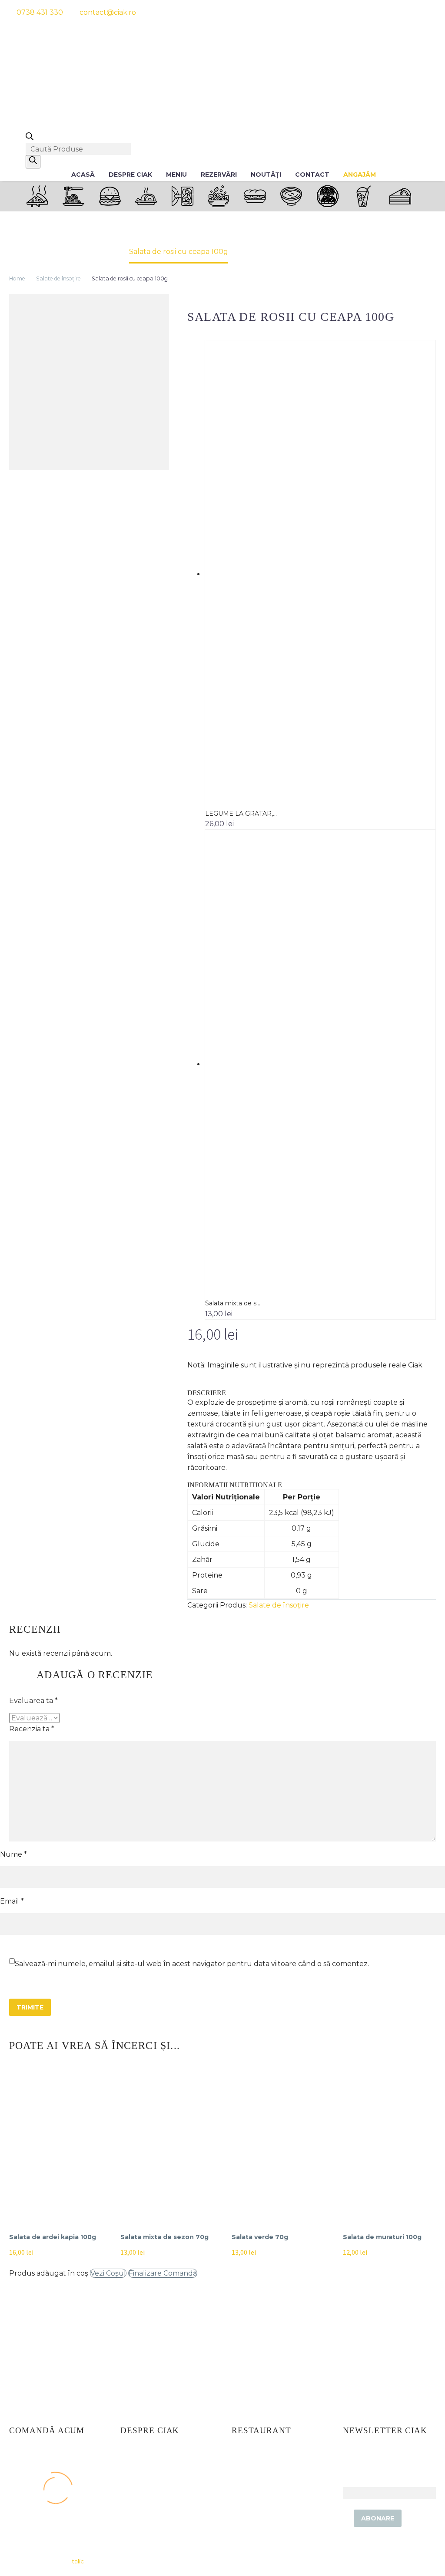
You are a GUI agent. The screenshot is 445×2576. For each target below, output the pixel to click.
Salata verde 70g (260, 2237)
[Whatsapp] (417, 12)
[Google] (433, 12)
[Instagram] (402, 12)
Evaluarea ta (33, 1701)
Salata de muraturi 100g (382, 2237)
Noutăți (266, 175)
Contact (312, 175)
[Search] (33, 162)
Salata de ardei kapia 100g (53, 2237)
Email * (12, 1901)
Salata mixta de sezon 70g (164, 2237)
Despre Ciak (130, 175)
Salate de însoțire (58, 278)
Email (352, 2482)
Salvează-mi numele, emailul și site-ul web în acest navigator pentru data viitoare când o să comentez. (192, 1964)
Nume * (13, 1854)
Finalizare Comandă (163, 2273)
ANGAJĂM (360, 175)
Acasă (83, 175)
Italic (77, 2561)
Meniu (176, 175)
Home (17, 278)
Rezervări (219, 175)
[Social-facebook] (386, 12)
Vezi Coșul (108, 2273)
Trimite (30, 2007)
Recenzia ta (32, 1729)
